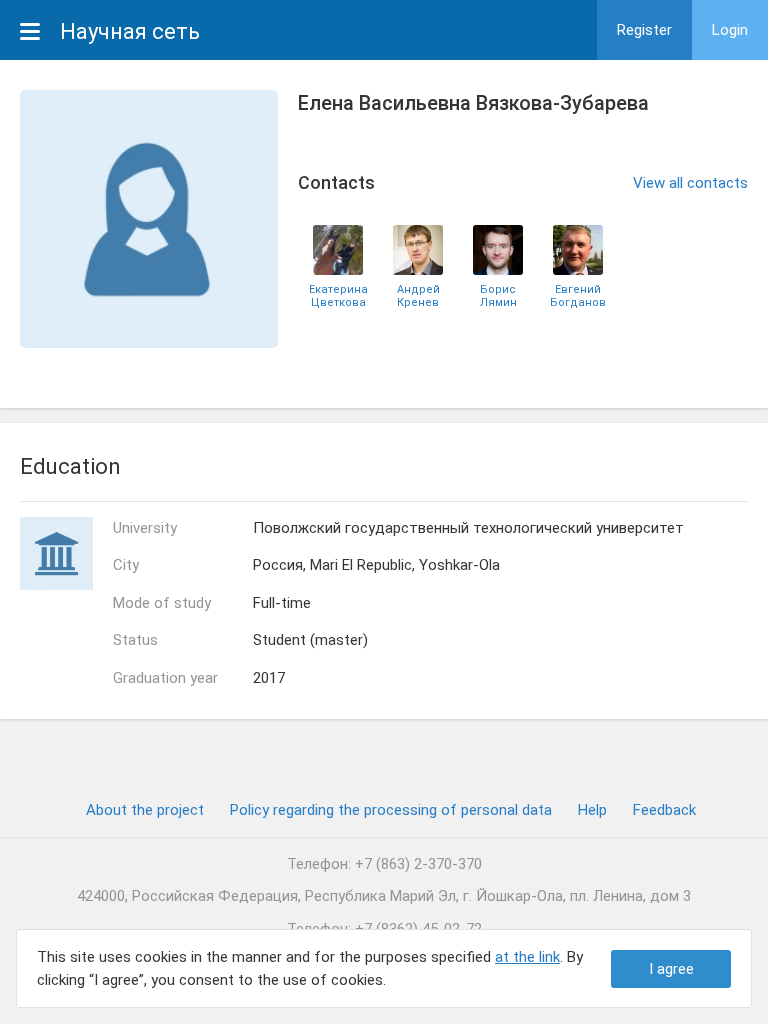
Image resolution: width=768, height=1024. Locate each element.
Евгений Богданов (578, 296)
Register (644, 30)
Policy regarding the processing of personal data (391, 810)
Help (592, 810)
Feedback (664, 810)
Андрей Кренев (418, 296)
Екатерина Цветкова (338, 296)
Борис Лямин (498, 296)
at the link (527, 957)
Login (730, 30)
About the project (145, 810)
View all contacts (690, 183)
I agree (671, 969)
